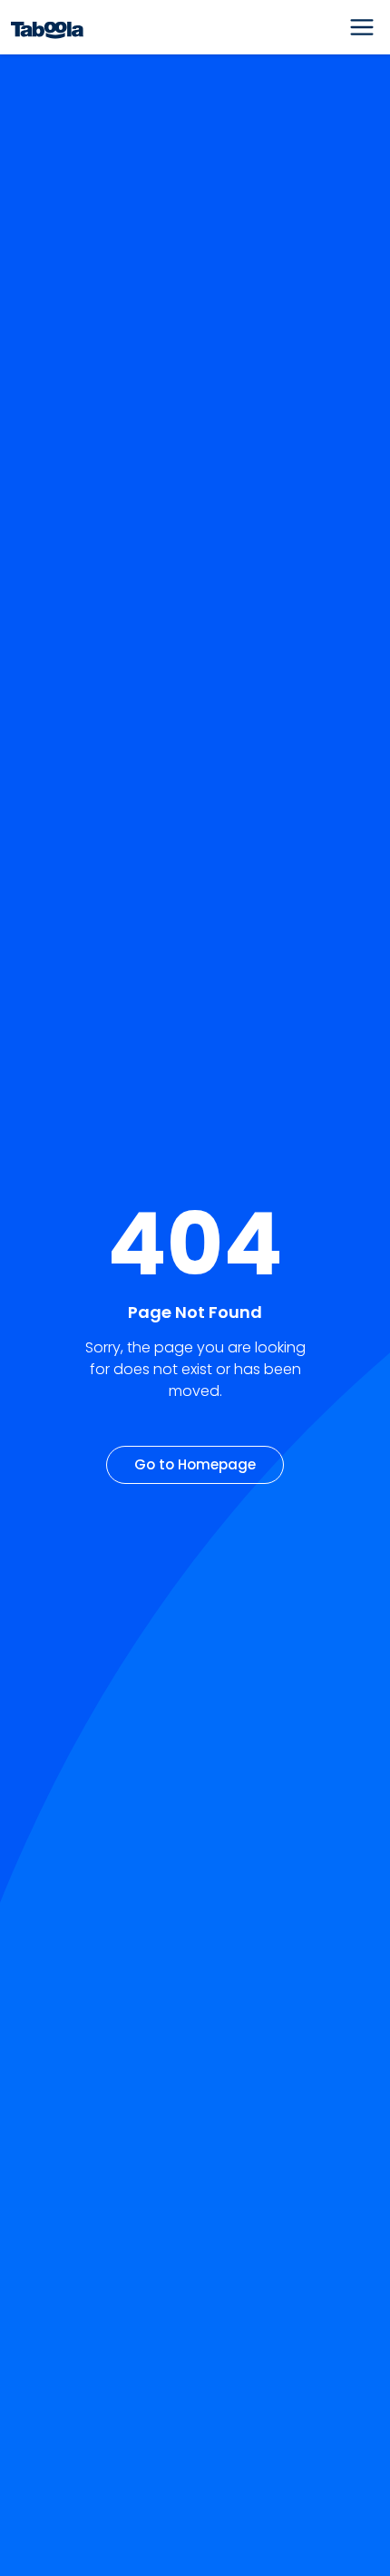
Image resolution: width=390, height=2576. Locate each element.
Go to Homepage (195, 1464)
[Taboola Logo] (47, 28)
